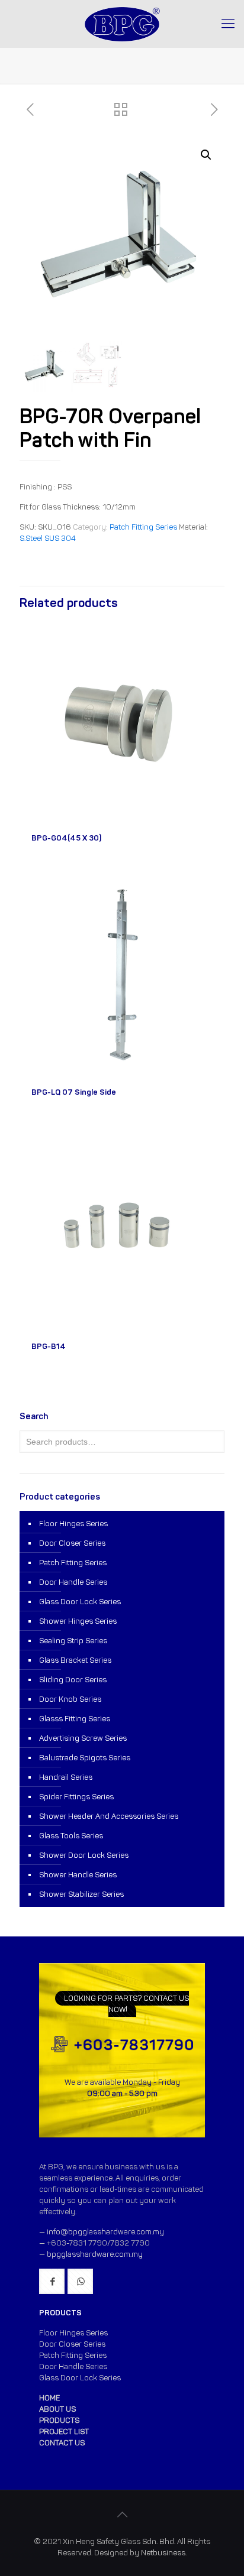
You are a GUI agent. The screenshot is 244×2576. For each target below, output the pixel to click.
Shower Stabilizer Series (81, 1894)
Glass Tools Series (71, 1836)
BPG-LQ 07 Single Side (74, 1092)
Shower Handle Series (78, 1875)
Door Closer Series (72, 1543)
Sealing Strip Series (73, 1641)
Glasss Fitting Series (75, 1719)
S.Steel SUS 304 (48, 538)
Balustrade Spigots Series (85, 1758)
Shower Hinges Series (78, 1621)
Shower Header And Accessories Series (109, 1816)
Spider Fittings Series (76, 1797)
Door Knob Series (70, 1699)
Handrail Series (66, 1777)
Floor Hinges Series (73, 1524)
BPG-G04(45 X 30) (66, 838)
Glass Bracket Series (75, 1660)
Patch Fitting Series (143, 527)
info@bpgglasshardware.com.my (105, 2232)
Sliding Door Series (73, 1680)
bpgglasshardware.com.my (95, 2254)
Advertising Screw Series (83, 1738)
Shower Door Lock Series (84, 1855)
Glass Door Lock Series (80, 1602)
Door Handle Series (73, 1582)
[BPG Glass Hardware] (122, 24)
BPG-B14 (49, 1346)
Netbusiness (163, 2553)
